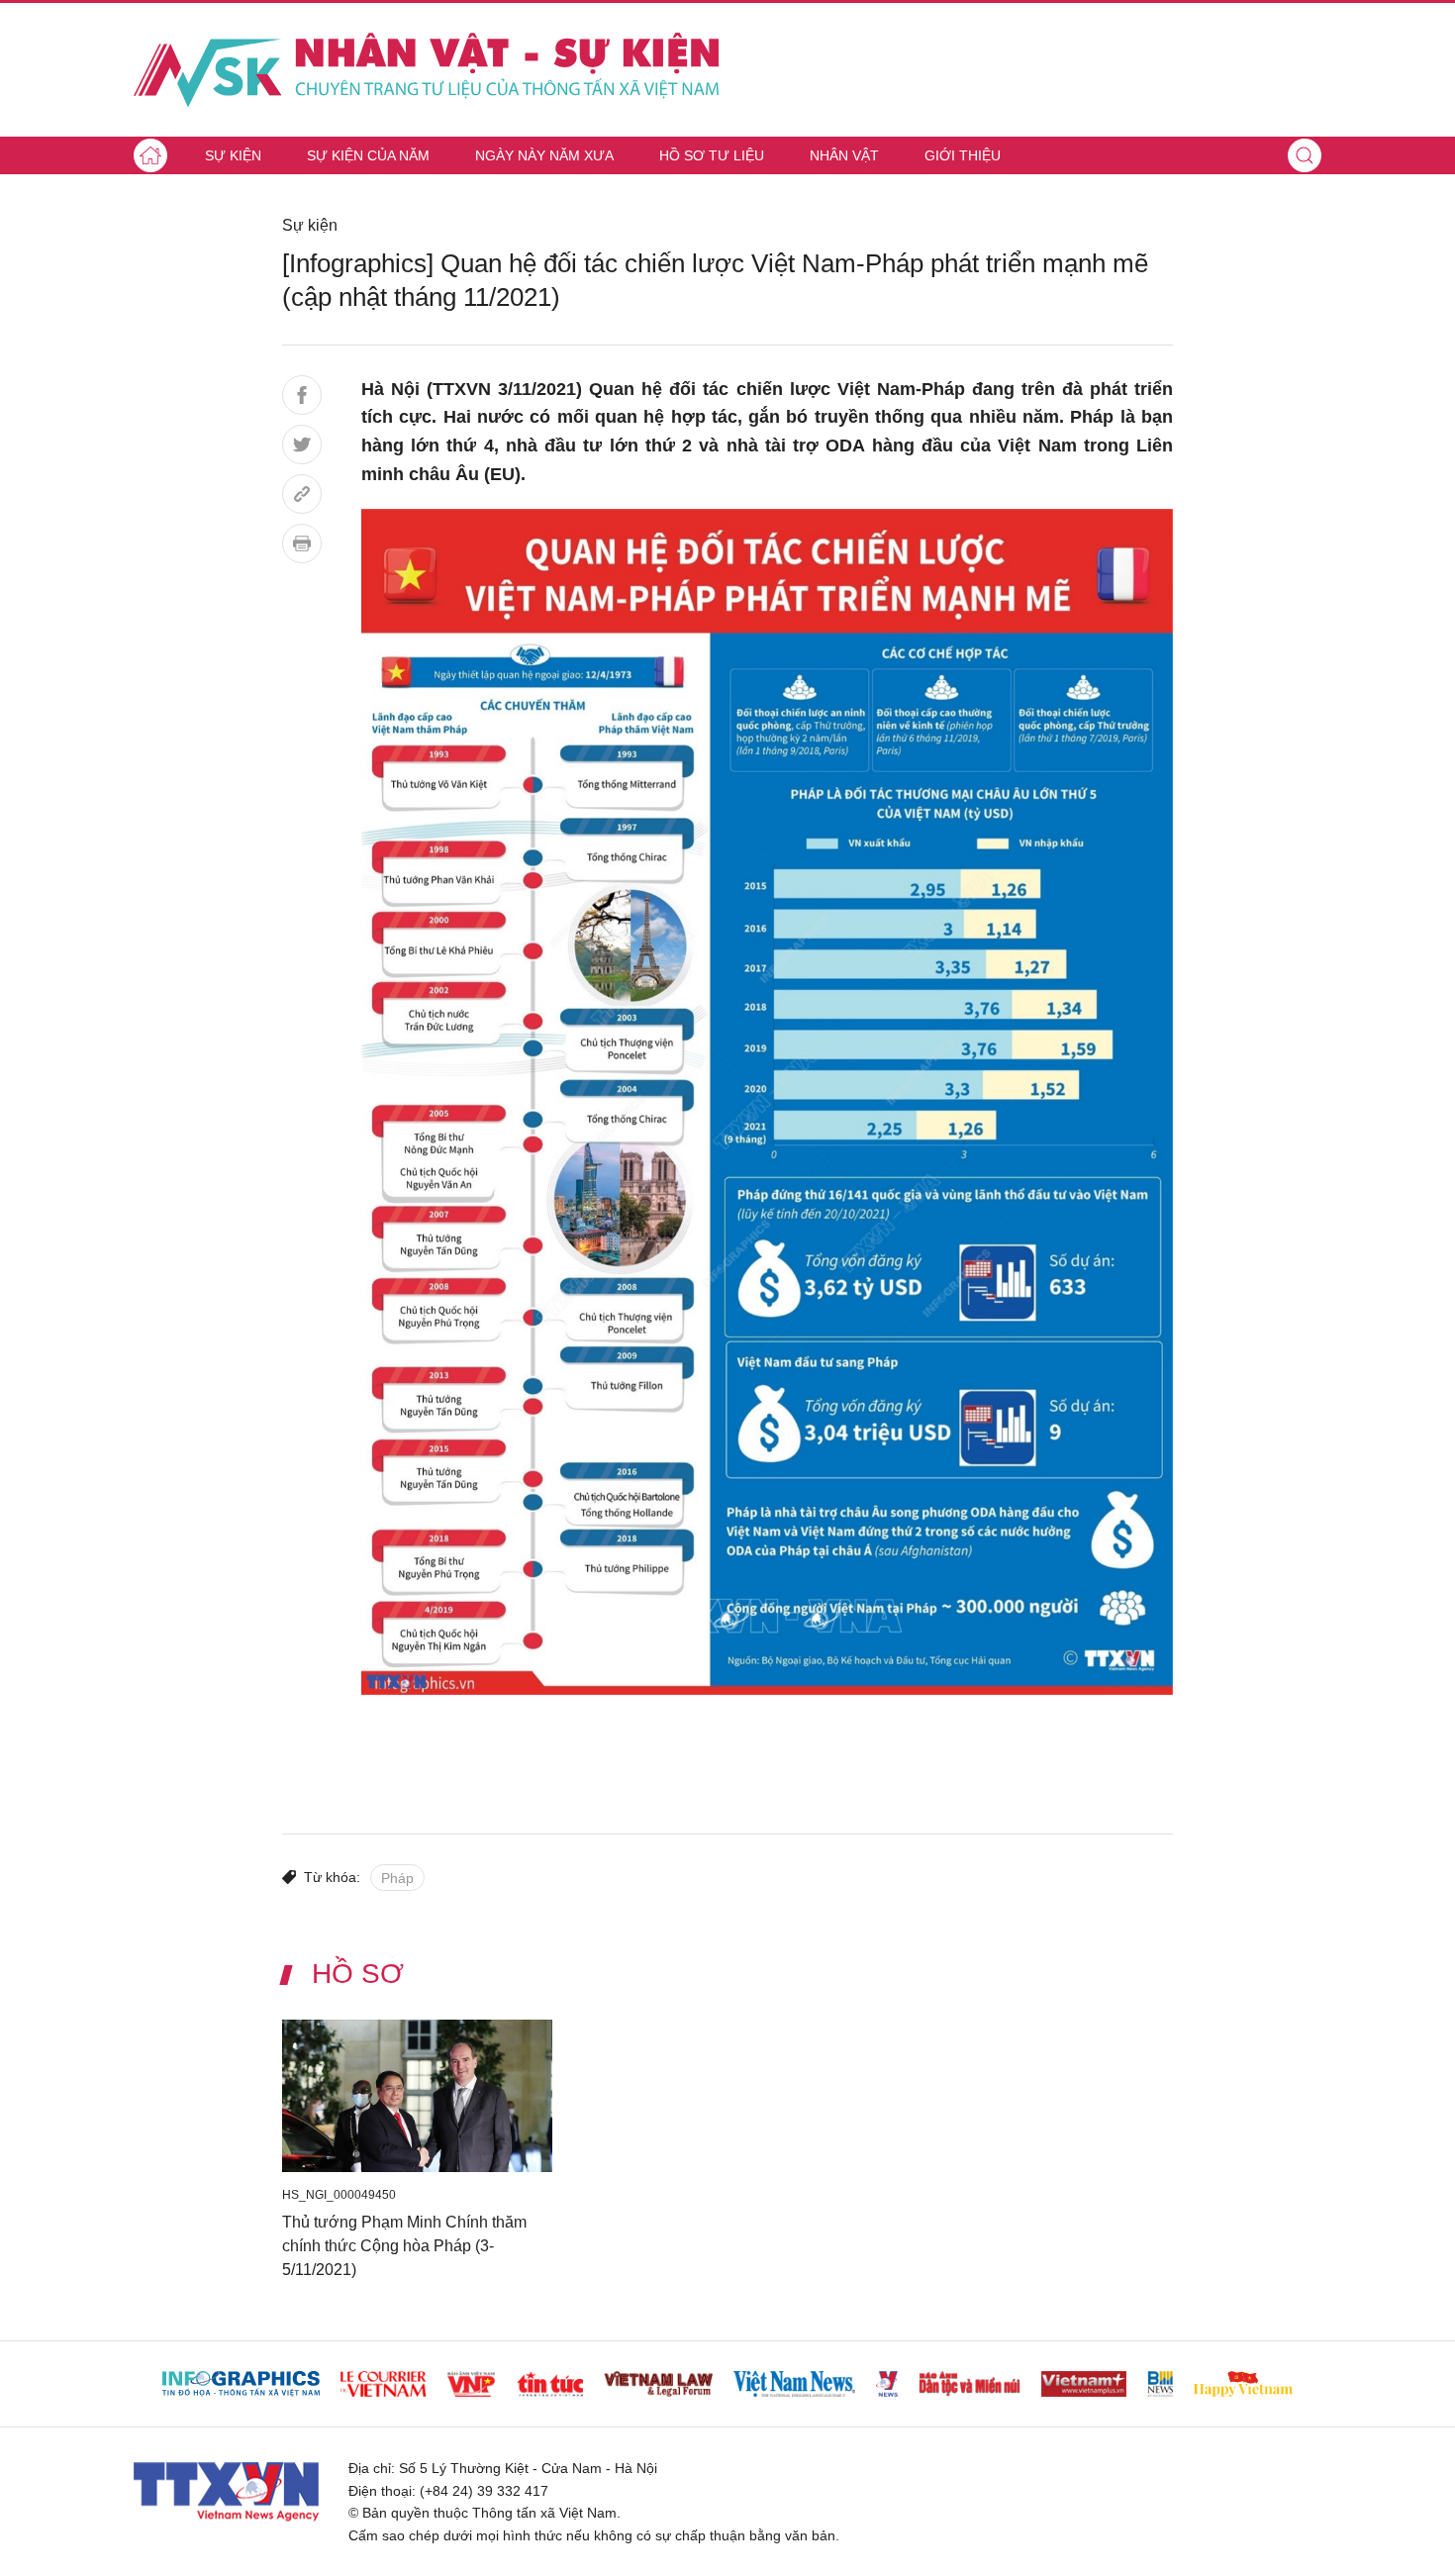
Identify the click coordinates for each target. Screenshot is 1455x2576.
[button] (1305, 155)
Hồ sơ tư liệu (712, 155)
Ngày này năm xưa (544, 155)
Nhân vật (844, 155)
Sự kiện (233, 155)
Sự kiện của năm (368, 155)
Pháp (397, 1878)
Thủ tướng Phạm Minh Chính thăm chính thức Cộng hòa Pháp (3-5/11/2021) (404, 2245)
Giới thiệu (963, 155)
